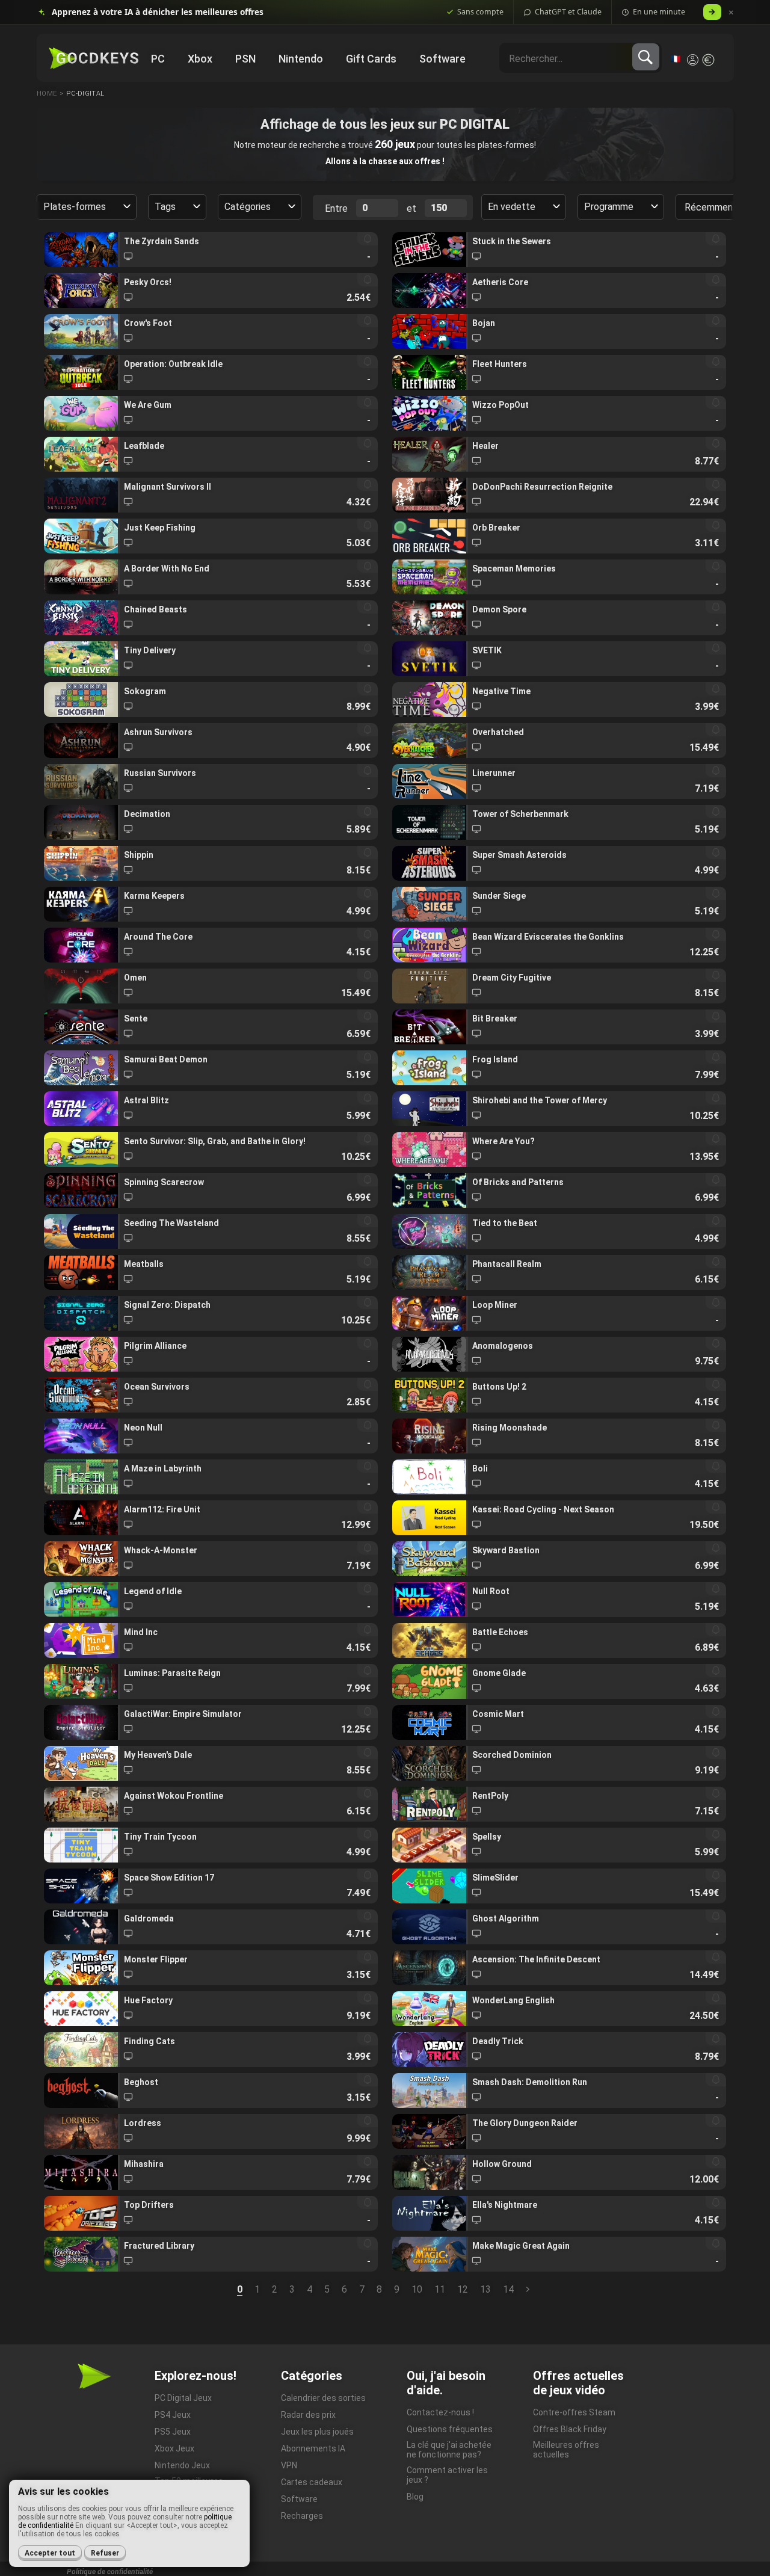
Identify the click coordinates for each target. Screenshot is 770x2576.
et (411, 208)
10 (417, 2289)
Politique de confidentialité (110, 2572)
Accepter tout (50, 2553)
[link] (211, 250)
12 (463, 2289)
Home (47, 94)
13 (485, 2289)
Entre (336, 208)
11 (440, 2289)
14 (508, 2289)
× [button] (731, 12)
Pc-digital (85, 94)
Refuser (105, 2553)
